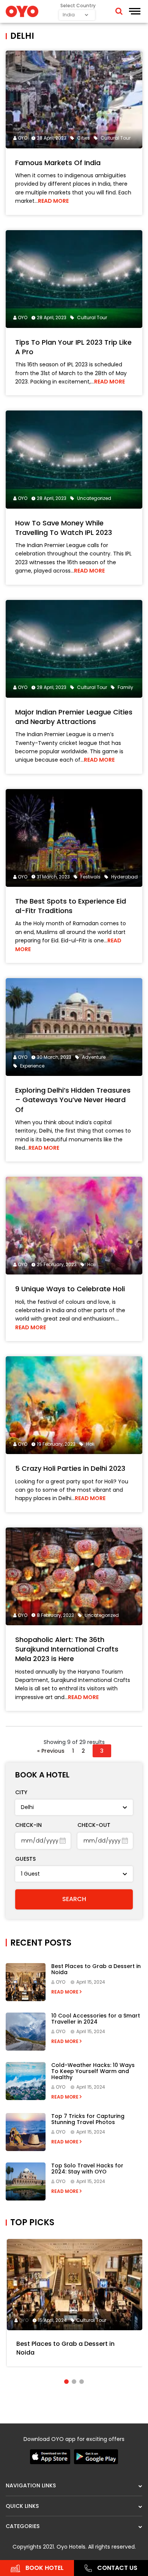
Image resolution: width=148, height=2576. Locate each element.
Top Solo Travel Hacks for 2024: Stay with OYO (87, 2169)
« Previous (51, 1751)
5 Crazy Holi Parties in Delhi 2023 (70, 1468)
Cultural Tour (91, 2320)
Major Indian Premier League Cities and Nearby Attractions (74, 717)
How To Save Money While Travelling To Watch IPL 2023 (64, 528)
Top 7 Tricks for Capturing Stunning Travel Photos (88, 2119)
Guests (25, 1859)
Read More (53, 201)
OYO (23, 138)
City (21, 1792)
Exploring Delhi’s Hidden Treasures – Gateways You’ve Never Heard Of (73, 1100)
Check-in (28, 1825)
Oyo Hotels (71, 2547)
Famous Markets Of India (58, 163)
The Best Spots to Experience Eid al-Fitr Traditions (71, 906)
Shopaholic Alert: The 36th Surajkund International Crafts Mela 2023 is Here (67, 1649)
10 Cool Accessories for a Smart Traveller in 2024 (96, 2019)
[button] (66, 2382)
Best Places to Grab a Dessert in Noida (96, 1969)
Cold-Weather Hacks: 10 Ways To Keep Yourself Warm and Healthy (93, 2071)
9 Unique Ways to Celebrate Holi (70, 1289)
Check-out (94, 1825)
